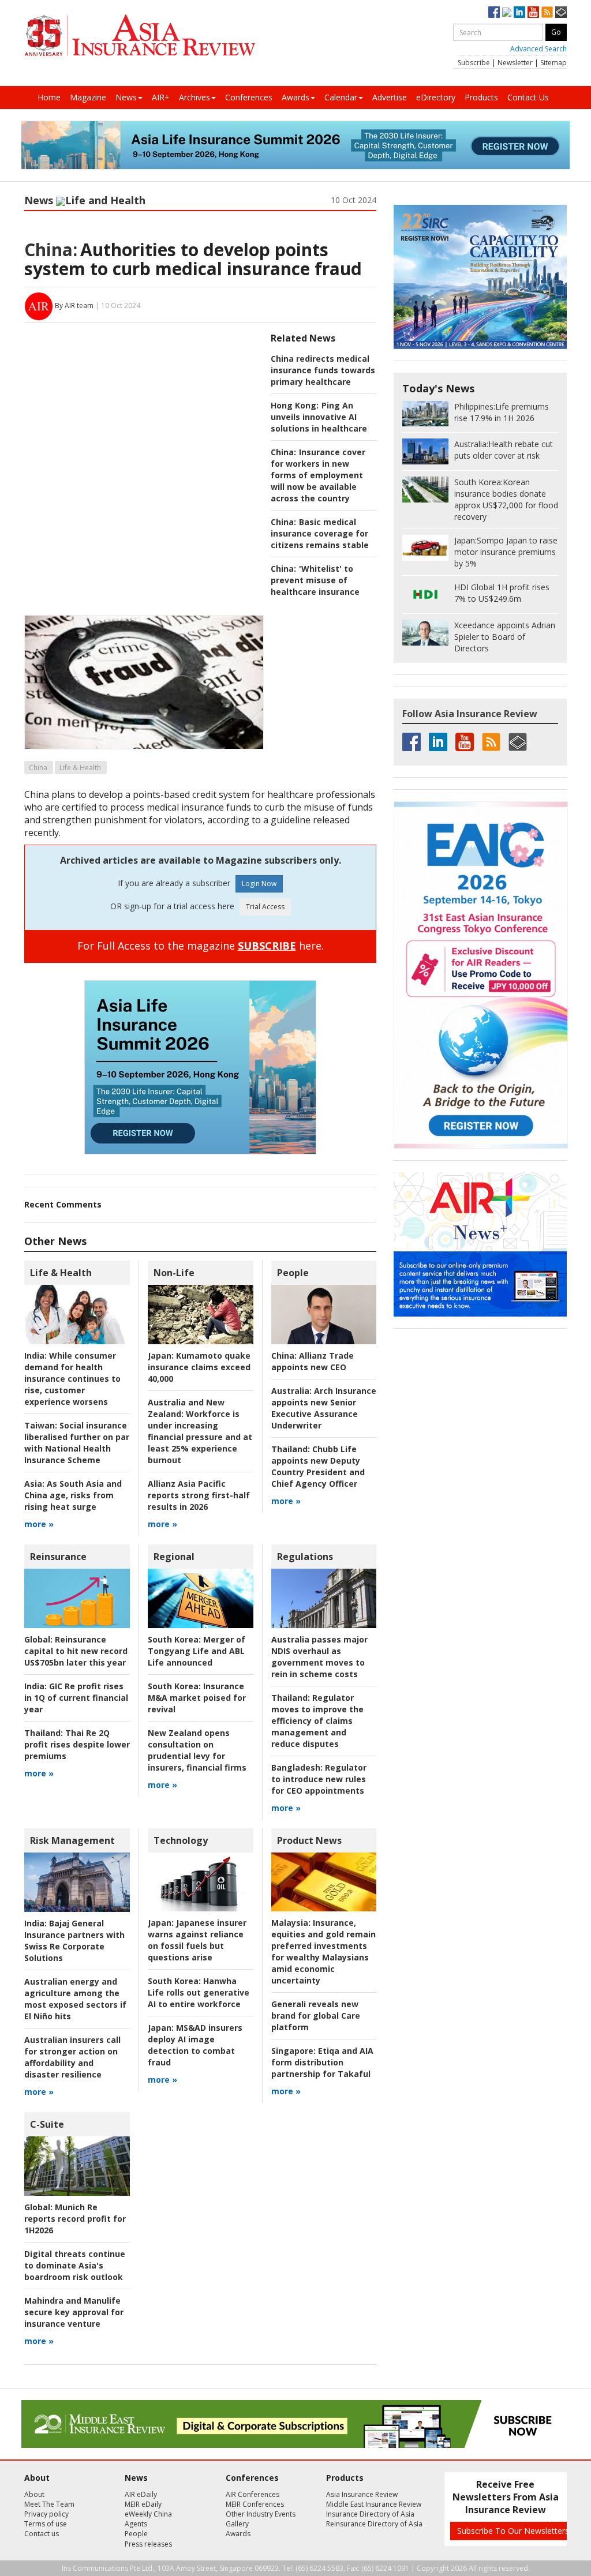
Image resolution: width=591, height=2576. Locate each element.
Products (481, 97)
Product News (309, 1840)
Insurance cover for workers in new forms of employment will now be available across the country (318, 475)
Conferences (249, 97)
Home (49, 97)
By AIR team (74, 305)
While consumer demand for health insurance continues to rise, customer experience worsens (72, 1379)
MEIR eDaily (143, 2504)
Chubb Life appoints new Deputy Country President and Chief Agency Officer (318, 1466)
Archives (194, 97)
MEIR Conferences (255, 2504)
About (34, 2494)
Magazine (88, 97)
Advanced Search (538, 49)
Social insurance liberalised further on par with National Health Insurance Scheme (77, 1443)
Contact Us (528, 97)
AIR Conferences (253, 2494)
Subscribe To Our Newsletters (513, 2531)
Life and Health (105, 200)
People (293, 1273)
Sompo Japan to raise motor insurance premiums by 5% (506, 552)
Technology (181, 1840)
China (38, 768)
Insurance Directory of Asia (370, 2514)
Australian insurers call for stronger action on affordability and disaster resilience (72, 2057)
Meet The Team (49, 2504)
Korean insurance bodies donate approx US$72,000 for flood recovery (506, 499)
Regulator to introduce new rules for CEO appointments (319, 1779)
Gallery (237, 2524)
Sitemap (553, 63)
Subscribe (474, 63)
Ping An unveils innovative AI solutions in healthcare (319, 417)
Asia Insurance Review (362, 2494)
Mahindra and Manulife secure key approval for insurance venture (74, 2312)
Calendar (341, 97)
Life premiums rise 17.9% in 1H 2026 (502, 412)
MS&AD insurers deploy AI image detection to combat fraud (195, 2045)
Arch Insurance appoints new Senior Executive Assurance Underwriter (324, 1408)
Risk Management (72, 1840)
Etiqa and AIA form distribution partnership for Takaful (322, 2062)
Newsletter (515, 63)
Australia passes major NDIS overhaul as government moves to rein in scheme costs (319, 1657)
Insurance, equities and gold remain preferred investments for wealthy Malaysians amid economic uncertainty (323, 1951)
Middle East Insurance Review (374, 2504)
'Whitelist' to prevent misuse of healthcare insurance (315, 580)
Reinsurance (58, 1557)
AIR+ (161, 97)
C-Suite (47, 2124)
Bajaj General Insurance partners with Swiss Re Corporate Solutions (74, 1941)
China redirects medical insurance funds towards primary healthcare (323, 370)
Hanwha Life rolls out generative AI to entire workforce (199, 1992)
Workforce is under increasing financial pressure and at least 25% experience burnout (200, 1431)
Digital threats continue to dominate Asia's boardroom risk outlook (75, 2265)
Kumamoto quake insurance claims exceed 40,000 (199, 1367)
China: (51, 250)
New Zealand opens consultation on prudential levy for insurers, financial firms (197, 1750)
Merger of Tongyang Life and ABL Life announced (197, 1651)
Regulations (305, 1557)
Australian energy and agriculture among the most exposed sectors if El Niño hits (75, 1999)
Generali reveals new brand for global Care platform (316, 2016)
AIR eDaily (141, 2494)
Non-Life (174, 1273)
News (126, 97)
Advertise (390, 97)
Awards (295, 97)
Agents (136, 2524)
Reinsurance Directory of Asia (374, 2524)
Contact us (42, 2534)
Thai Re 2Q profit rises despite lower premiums (77, 1744)
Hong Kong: (295, 405)
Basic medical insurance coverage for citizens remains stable (320, 533)
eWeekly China (148, 2514)
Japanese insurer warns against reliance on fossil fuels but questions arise (197, 1940)
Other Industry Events (261, 2514)
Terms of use (46, 2524)
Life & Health (80, 768)
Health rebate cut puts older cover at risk (504, 450)
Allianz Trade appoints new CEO (313, 1361)
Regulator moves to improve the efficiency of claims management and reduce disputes (317, 1721)
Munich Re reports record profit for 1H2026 (75, 2219)
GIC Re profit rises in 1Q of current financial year (76, 1698)
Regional (174, 1557)
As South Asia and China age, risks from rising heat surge (73, 1495)
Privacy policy (46, 2514)
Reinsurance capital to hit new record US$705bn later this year (76, 1651)
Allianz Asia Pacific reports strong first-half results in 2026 (199, 1495)
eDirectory (436, 97)
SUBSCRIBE (267, 946)
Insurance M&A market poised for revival (197, 1698)
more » (39, 1524)
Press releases (148, 2544)
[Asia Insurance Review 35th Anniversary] (140, 35)
